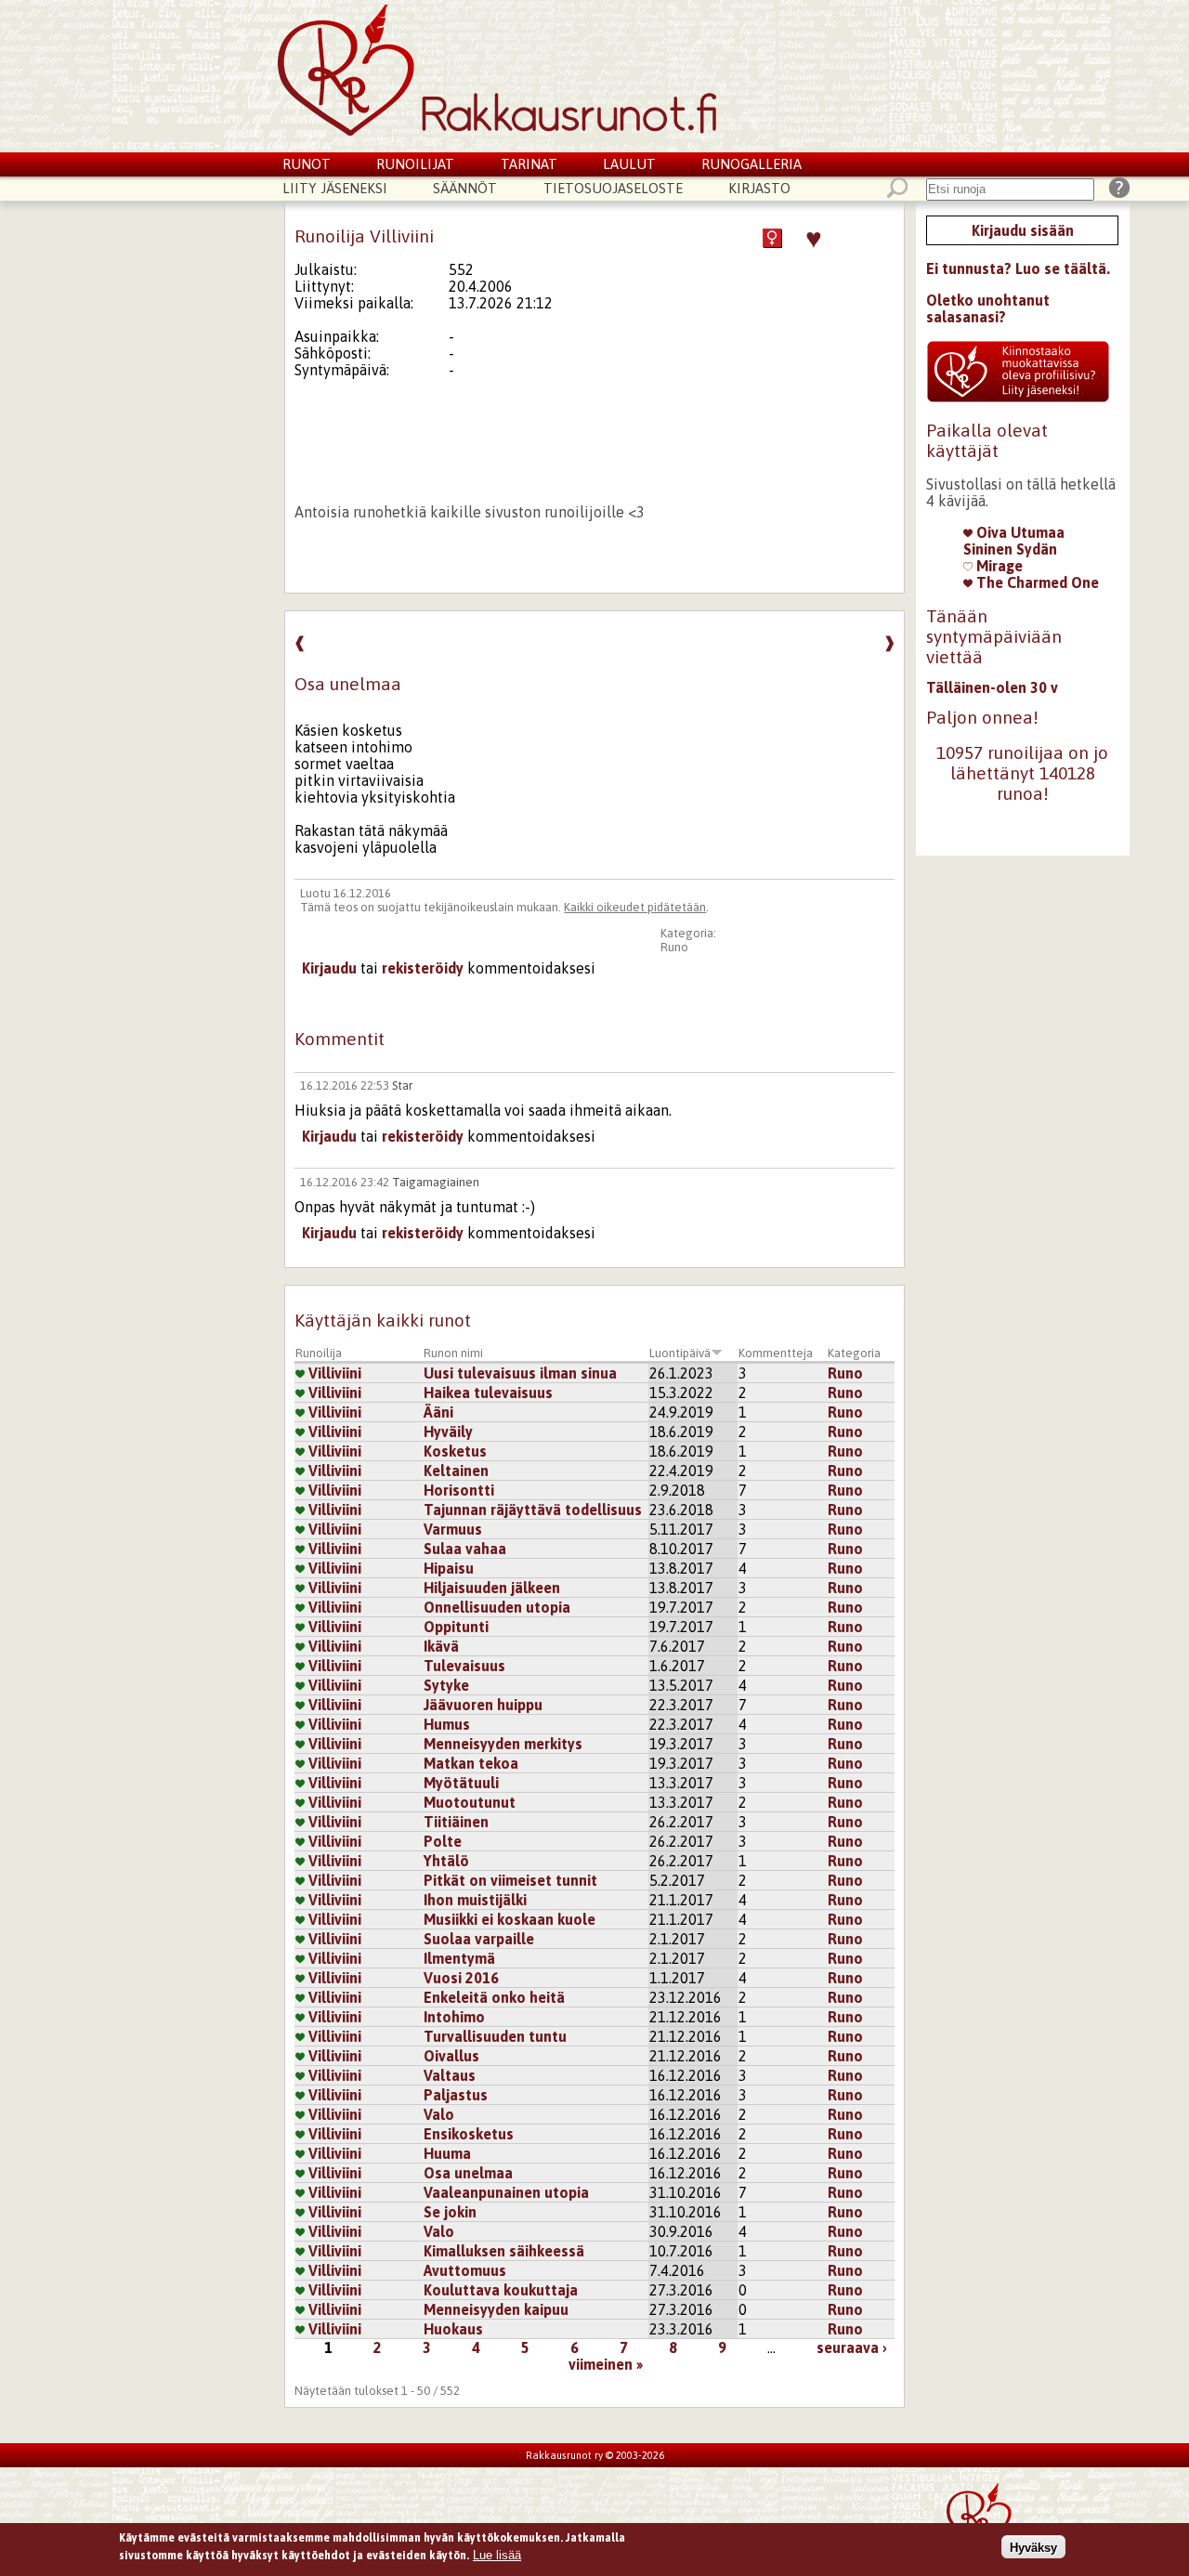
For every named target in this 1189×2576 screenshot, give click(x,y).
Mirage (998, 566)
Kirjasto (759, 188)
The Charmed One (1036, 582)
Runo (674, 947)
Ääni (438, 1412)
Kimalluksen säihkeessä (504, 2251)
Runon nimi (453, 1353)
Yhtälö (446, 1861)
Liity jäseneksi (335, 188)
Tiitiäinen (456, 1822)
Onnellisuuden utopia (497, 1607)
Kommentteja (776, 1353)
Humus (447, 1724)
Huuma (447, 2153)
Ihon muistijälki (475, 1900)
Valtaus (450, 2075)
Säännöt (465, 188)
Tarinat (529, 164)
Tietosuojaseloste (613, 188)
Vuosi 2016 (461, 1978)
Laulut (629, 164)
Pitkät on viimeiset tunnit (510, 1880)
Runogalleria (751, 164)
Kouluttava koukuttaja (501, 2290)
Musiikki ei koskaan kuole (510, 1919)
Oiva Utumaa (1019, 532)
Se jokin (450, 2212)
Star (402, 1085)
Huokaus (453, 2329)
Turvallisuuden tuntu (495, 2036)
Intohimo (454, 2017)
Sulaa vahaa (465, 1549)
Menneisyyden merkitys (503, 1744)
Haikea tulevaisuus (488, 1393)
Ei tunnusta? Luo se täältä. (1018, 268)
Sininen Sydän (1010, 549)
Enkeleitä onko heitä (494, 1997)
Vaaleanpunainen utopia (506, 2192)
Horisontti (459, 1490)
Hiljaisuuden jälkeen (492, 1588)
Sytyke (446, 1685)
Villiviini (333, 1373)
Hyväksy (1033, 2547)
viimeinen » (606, 2364)
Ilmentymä (459, 1958)
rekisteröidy (423, 968)
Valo (439, 2114)
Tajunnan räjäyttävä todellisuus (533, 1510)
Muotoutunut (470, 1802)
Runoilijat (415, 164)
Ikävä (441, 1646)
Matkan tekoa (471, 1763)
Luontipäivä (680, 1353)
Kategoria (854, 1353)
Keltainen (456, 1471)
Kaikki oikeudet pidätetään (635, 907)
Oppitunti (456, 1627)
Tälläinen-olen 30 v (992, 687)
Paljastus (456, 2095)
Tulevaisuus (464, 1666)
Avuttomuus (465, 2270)
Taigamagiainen (436, 1182)
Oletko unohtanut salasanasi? (988, 308)
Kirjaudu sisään (1023, 230)
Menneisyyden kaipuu (496, 2309)
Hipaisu (449, 1568)
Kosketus (455, 1451)
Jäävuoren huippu (483, 1705)
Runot (307, 164)
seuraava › (852, 2347)
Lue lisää (497, 2555)
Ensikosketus (469, 2134)
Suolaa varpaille (479, 1939)
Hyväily (448, 1432)
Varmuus (453, 1529)
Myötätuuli (461, 1783)
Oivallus (451, 2056)
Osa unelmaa (468, 2173)
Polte (443, 1841)
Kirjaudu (329, 968)
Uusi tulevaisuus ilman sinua (520, 1373)
